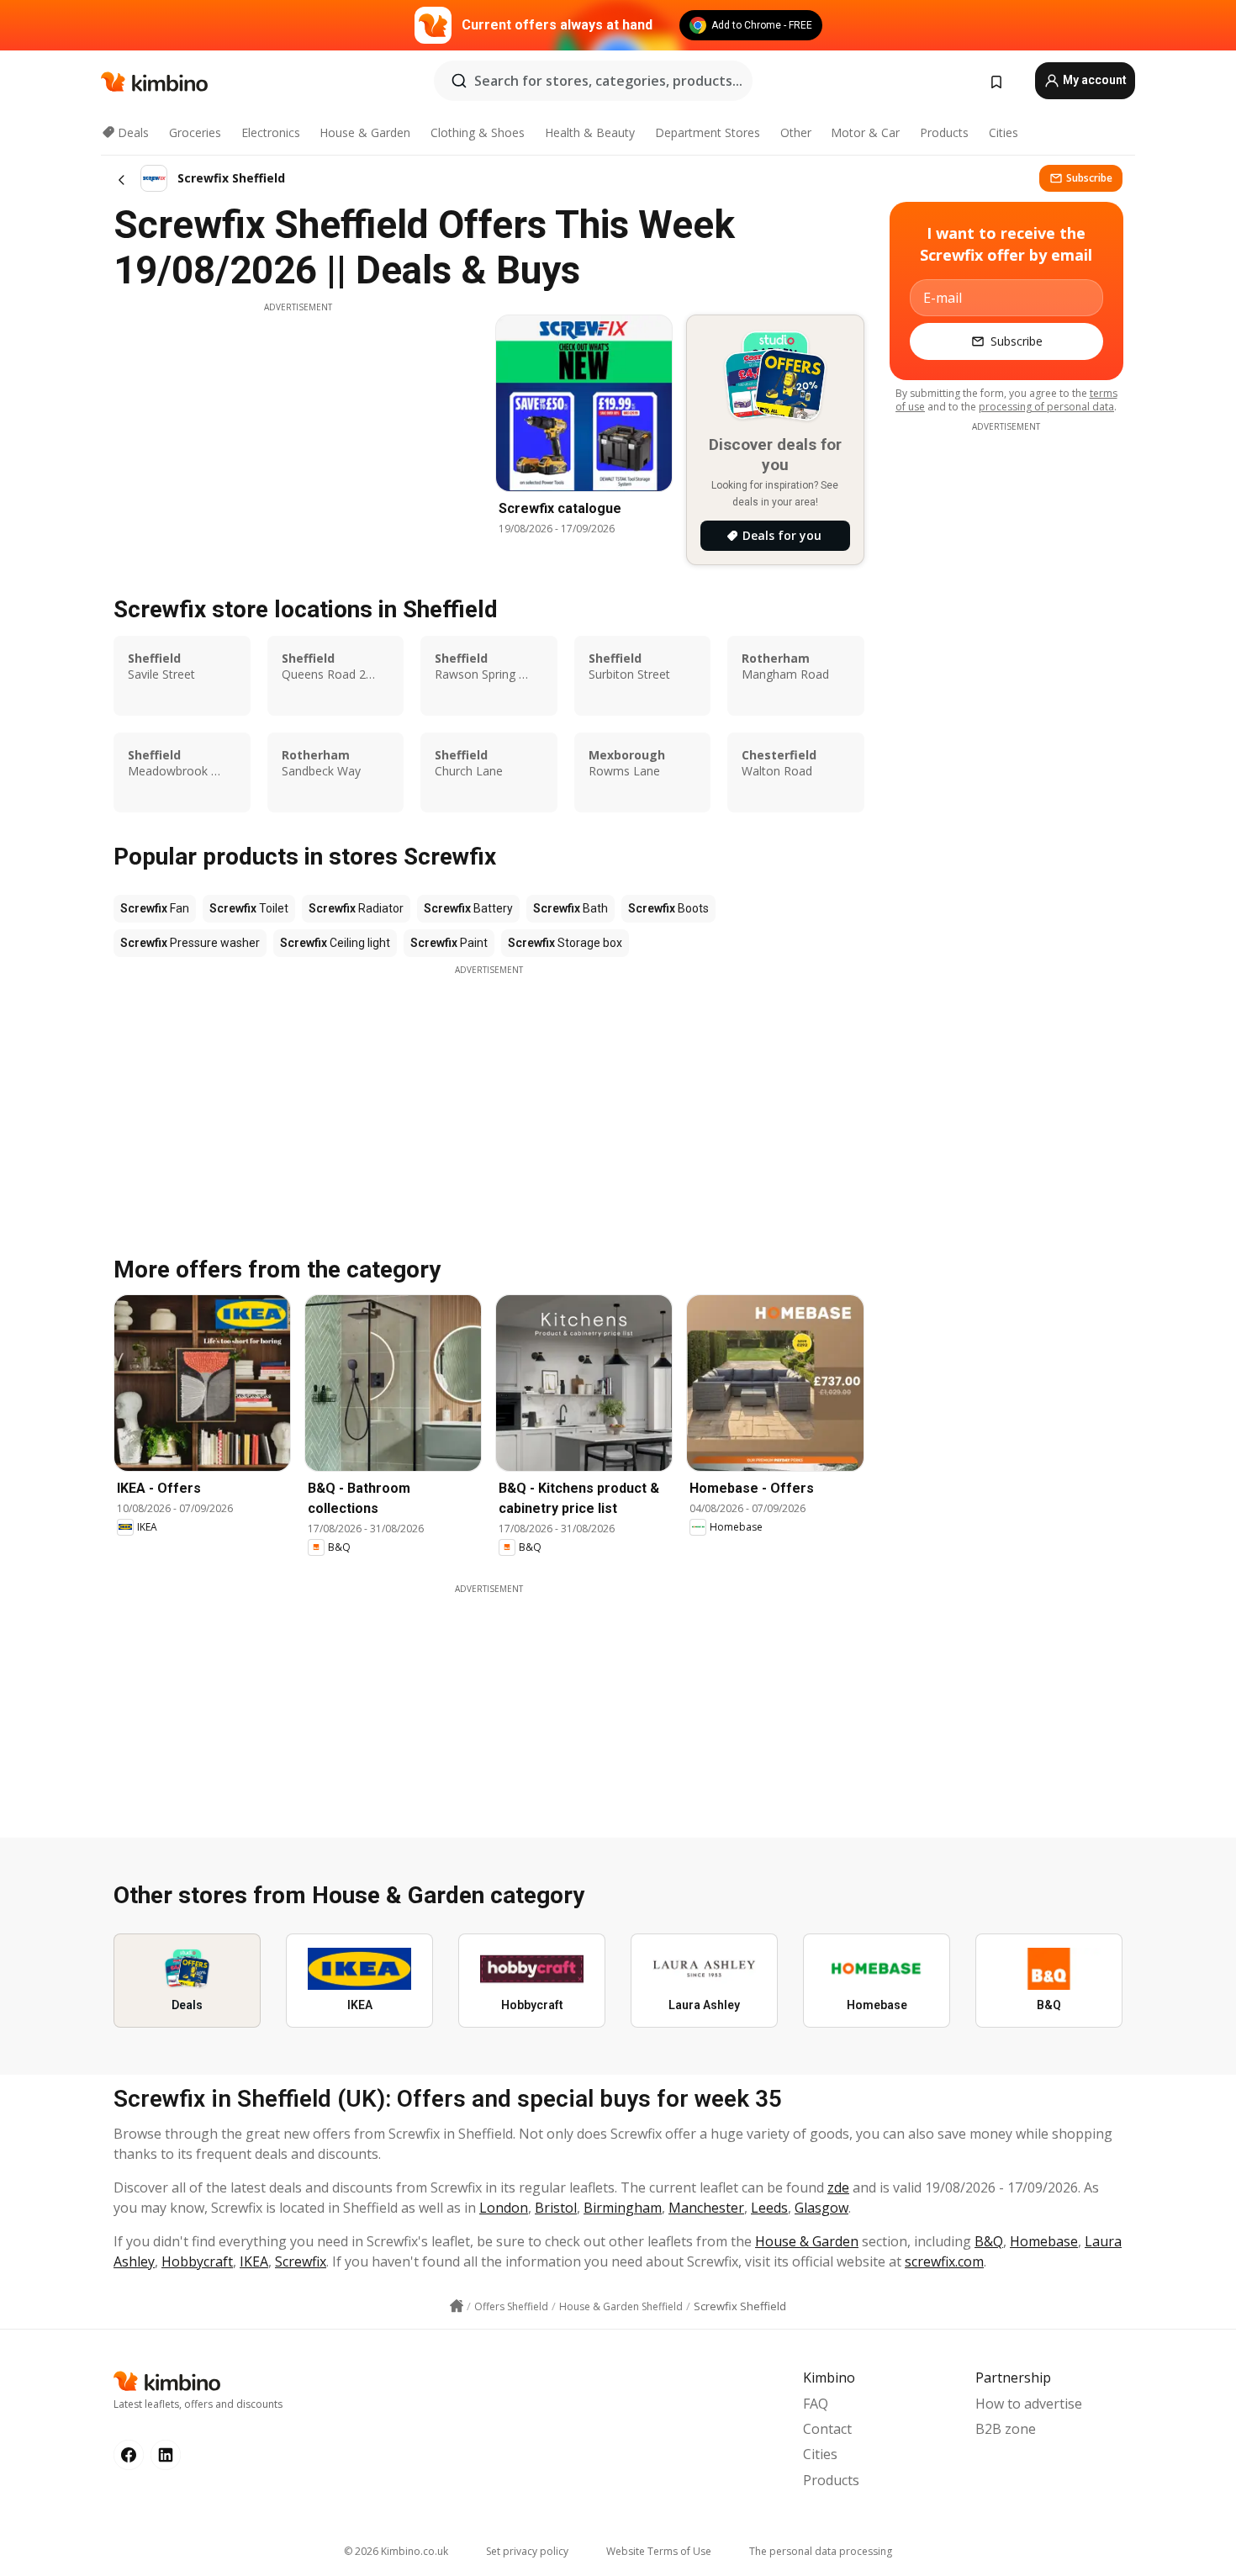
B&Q (989, 2241)
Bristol (556, 2208)
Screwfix (301, 2261)
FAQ (816, 2404)
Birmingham (623, 2208)
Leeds (769, 2208)
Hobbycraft (197, 2261)
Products (944, 132)
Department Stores (708, 132)
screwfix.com (944, 2261)
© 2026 (396, 2551)
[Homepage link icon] (457, 2306)
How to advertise (1029, 2404)
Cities (1004, 132)
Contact (827, 2429)
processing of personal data (1046, 407)
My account (1093, 80)
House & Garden (365, 132)
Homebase (1044, 2241)
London (504, 2208)
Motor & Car (865, 132)
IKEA (254, 2261)
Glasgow (821, 2208)
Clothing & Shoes (478, 132)
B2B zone (1006, 2429)
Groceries (195, 132)
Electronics (271, 132)
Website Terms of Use (659, 2551)
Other (796, 132)
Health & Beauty (590, 132)
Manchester (706, 2208)
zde (838, 2187)
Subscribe (1089, 178)
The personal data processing (821, 2551)
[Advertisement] (298, 431)
